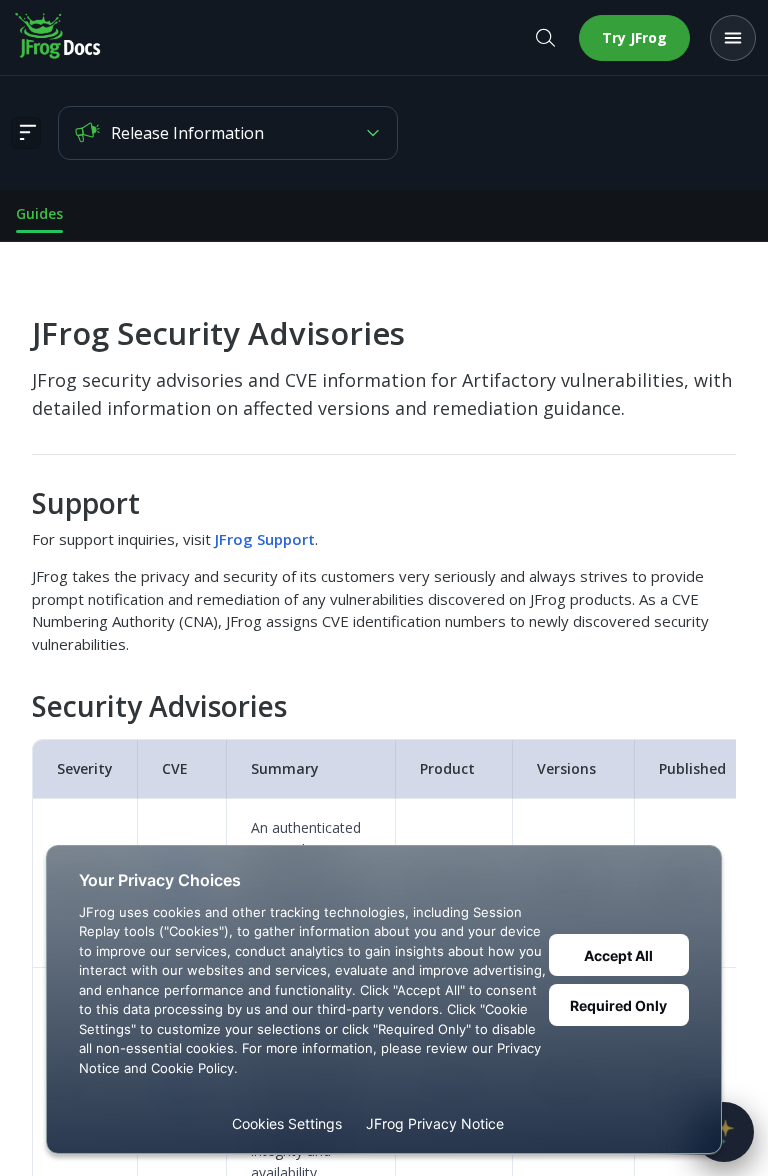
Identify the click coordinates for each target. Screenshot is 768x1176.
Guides (39, 213)
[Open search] (545, 38)
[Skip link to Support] (18, 503)
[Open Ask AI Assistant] (724, 1132)
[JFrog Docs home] (59, 38)
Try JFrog (634, 37)
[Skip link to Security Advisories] (18, 707)
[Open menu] (733, 38)
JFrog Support (265, 539)
